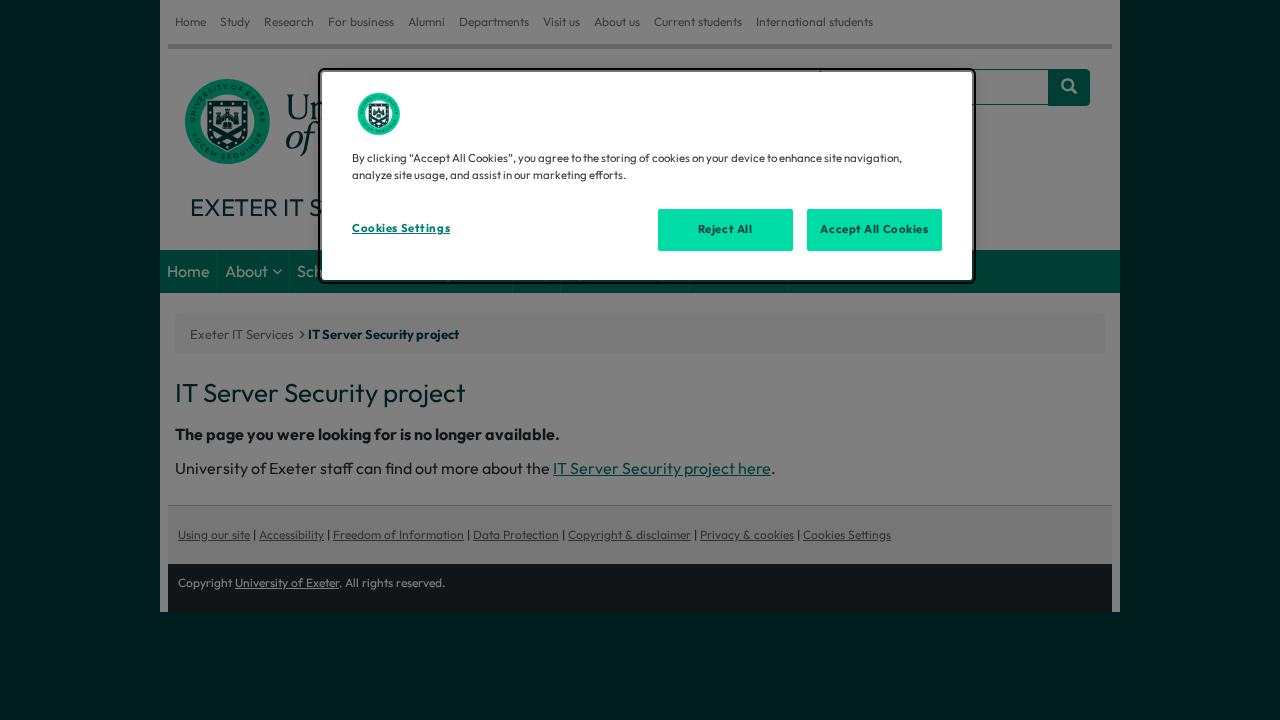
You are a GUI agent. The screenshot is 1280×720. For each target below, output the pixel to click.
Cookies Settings (401, 228)
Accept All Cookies (874, 229)
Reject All (725, 229)
